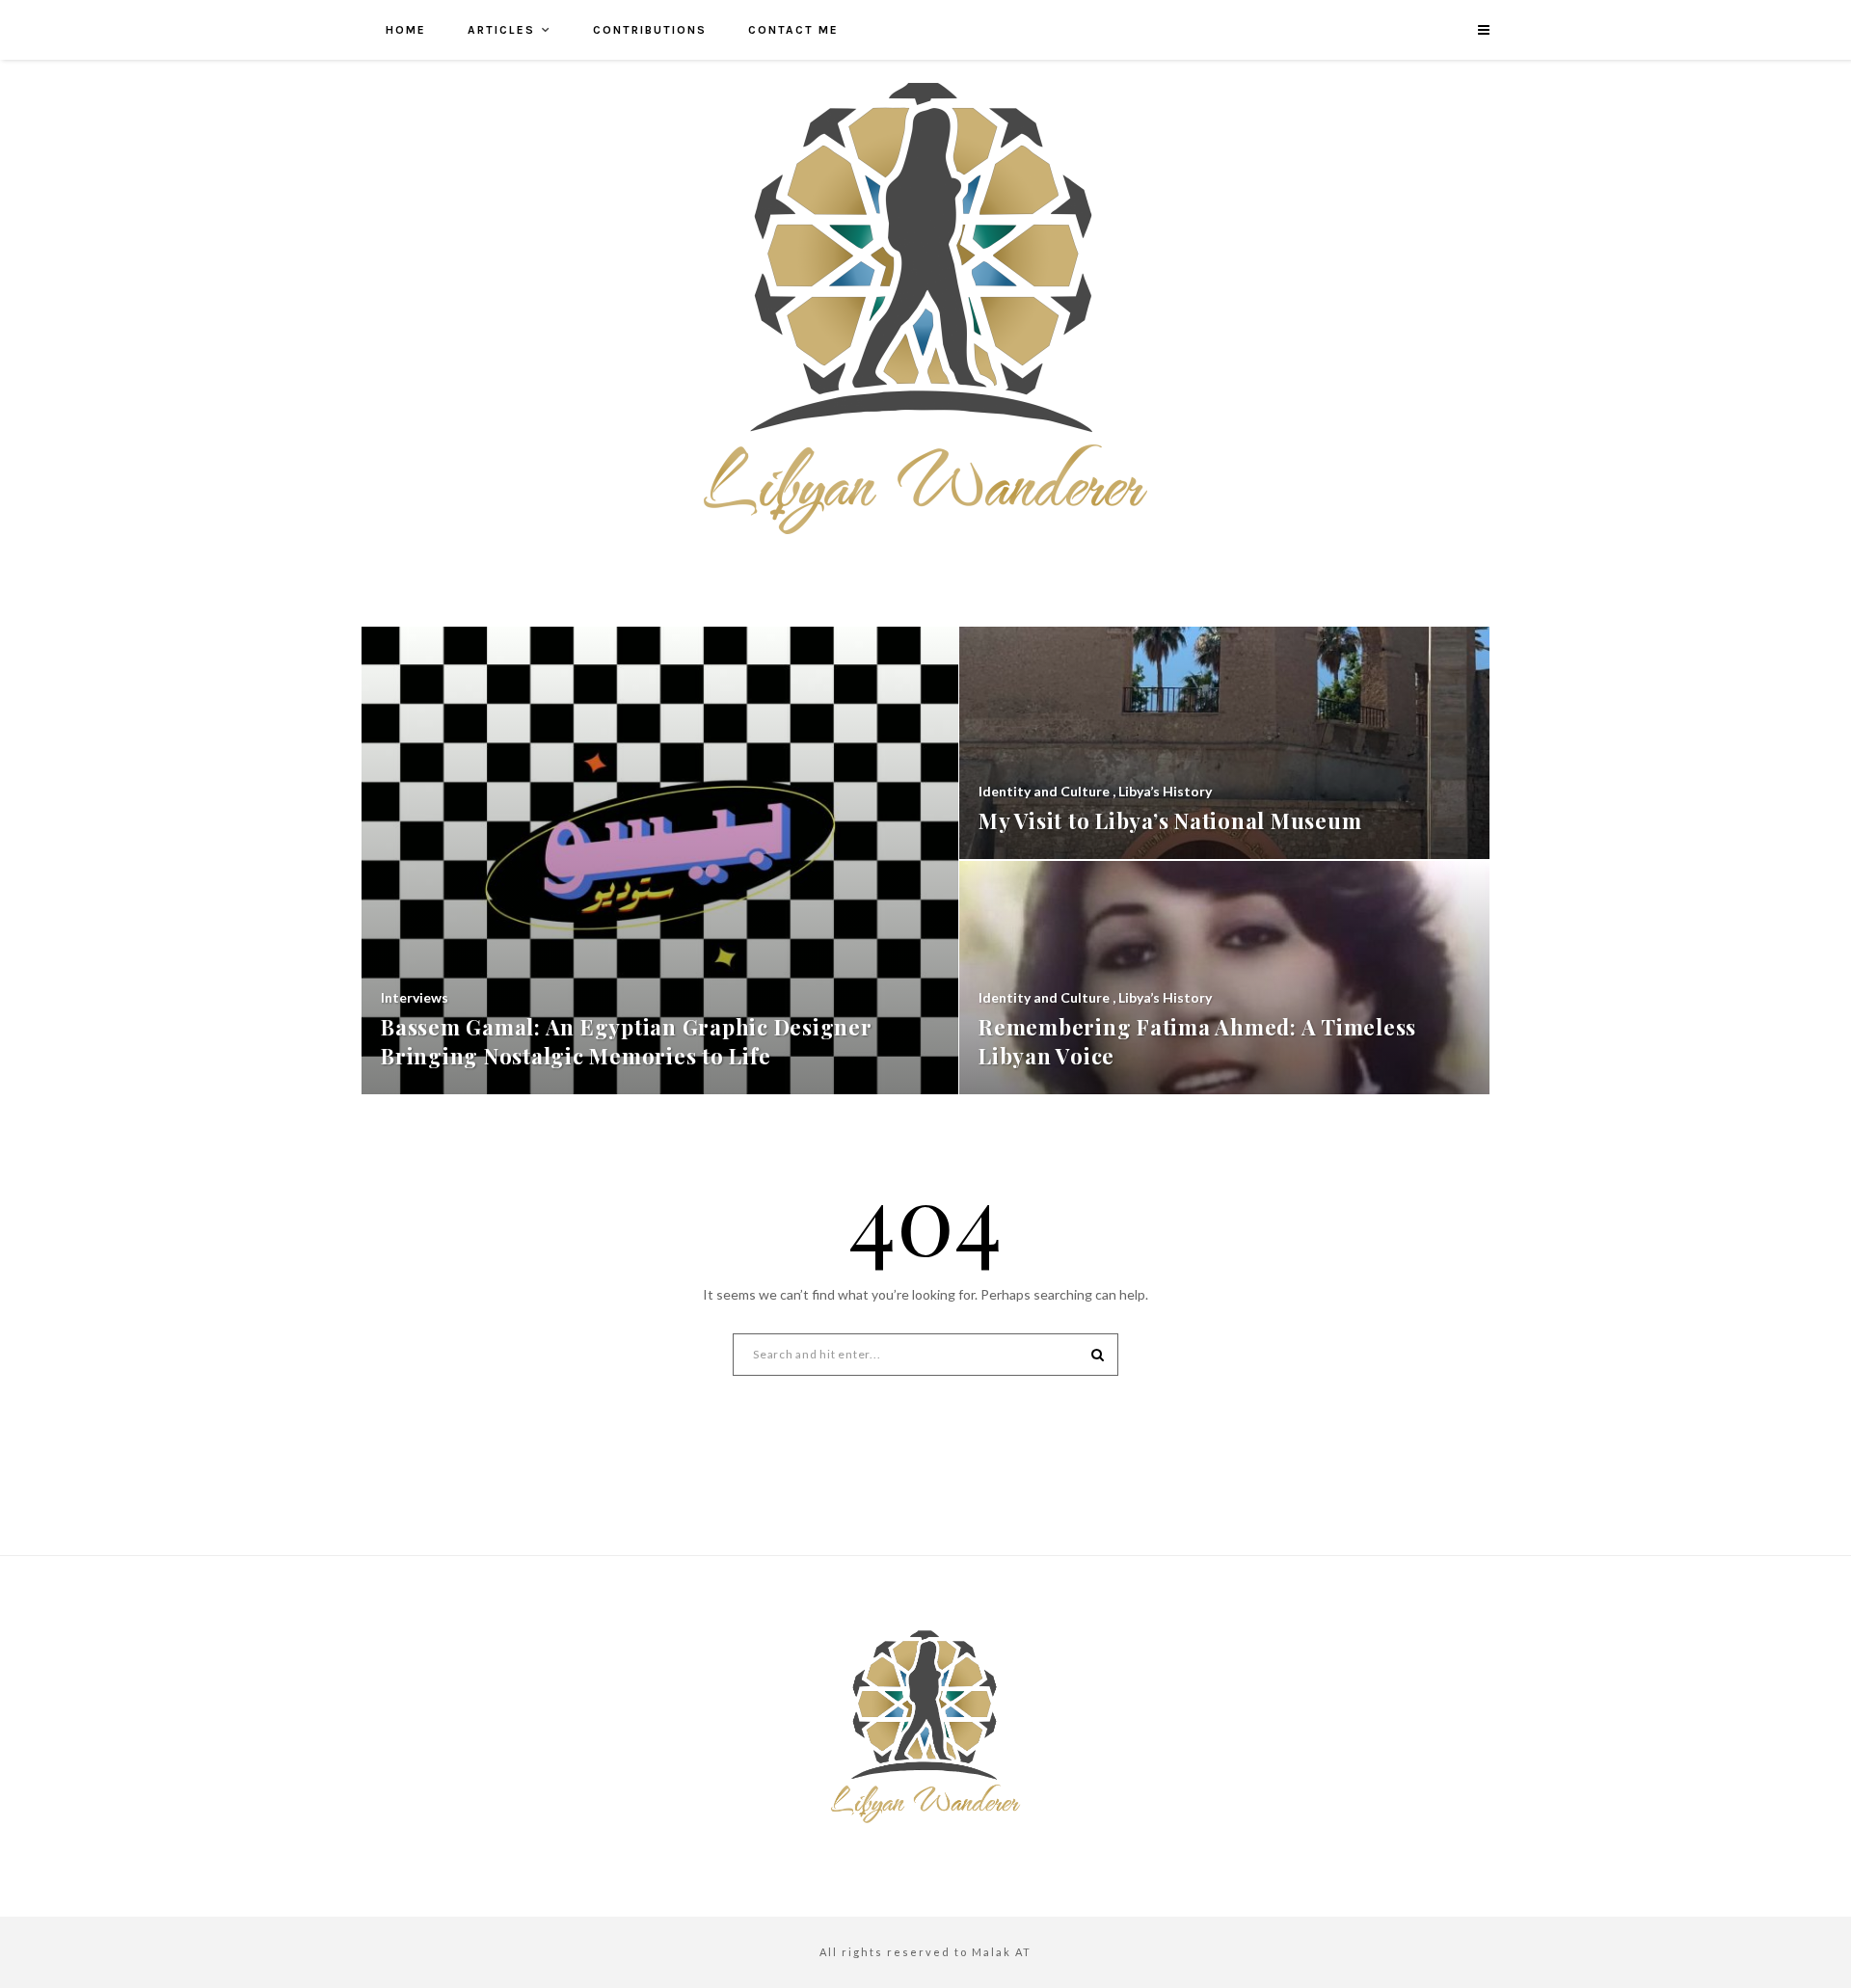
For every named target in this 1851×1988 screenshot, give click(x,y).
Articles (501, 30)
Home (406, 30)
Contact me (793, 30)
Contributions (650, 30)
